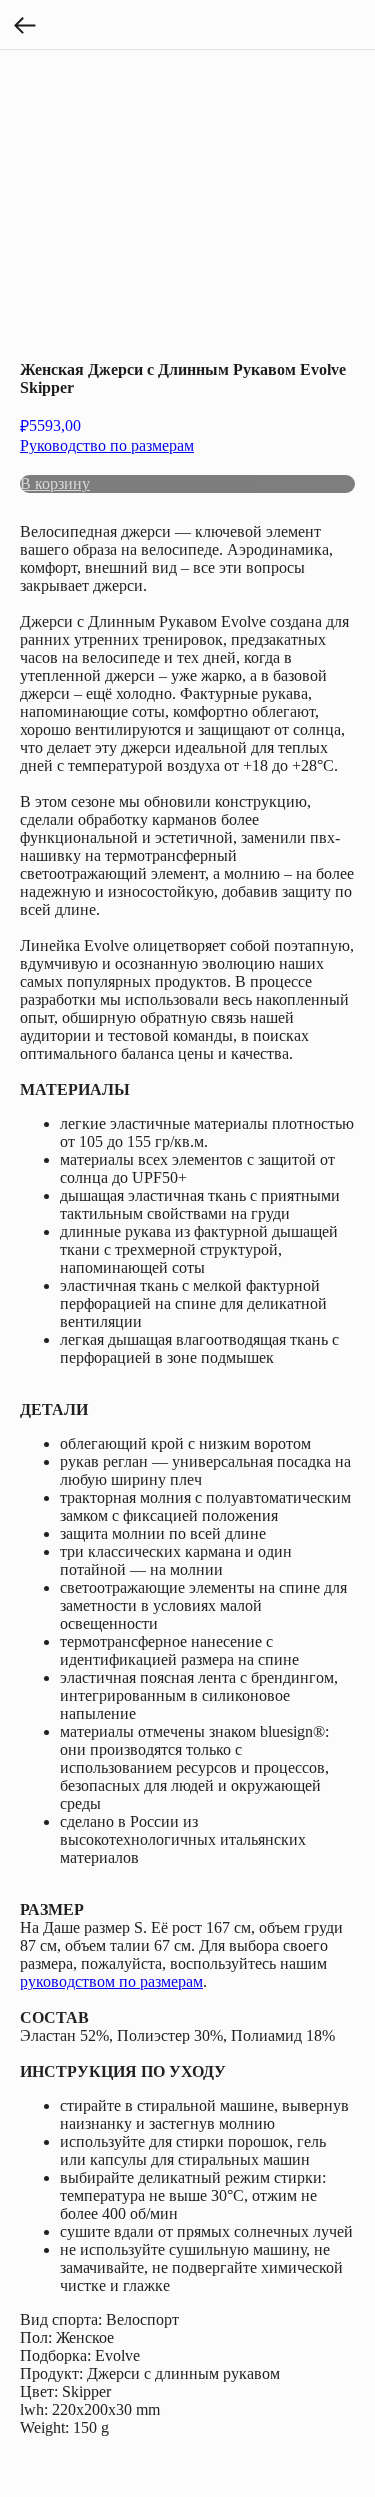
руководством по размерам (111, 1981)
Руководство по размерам (107, 445)
